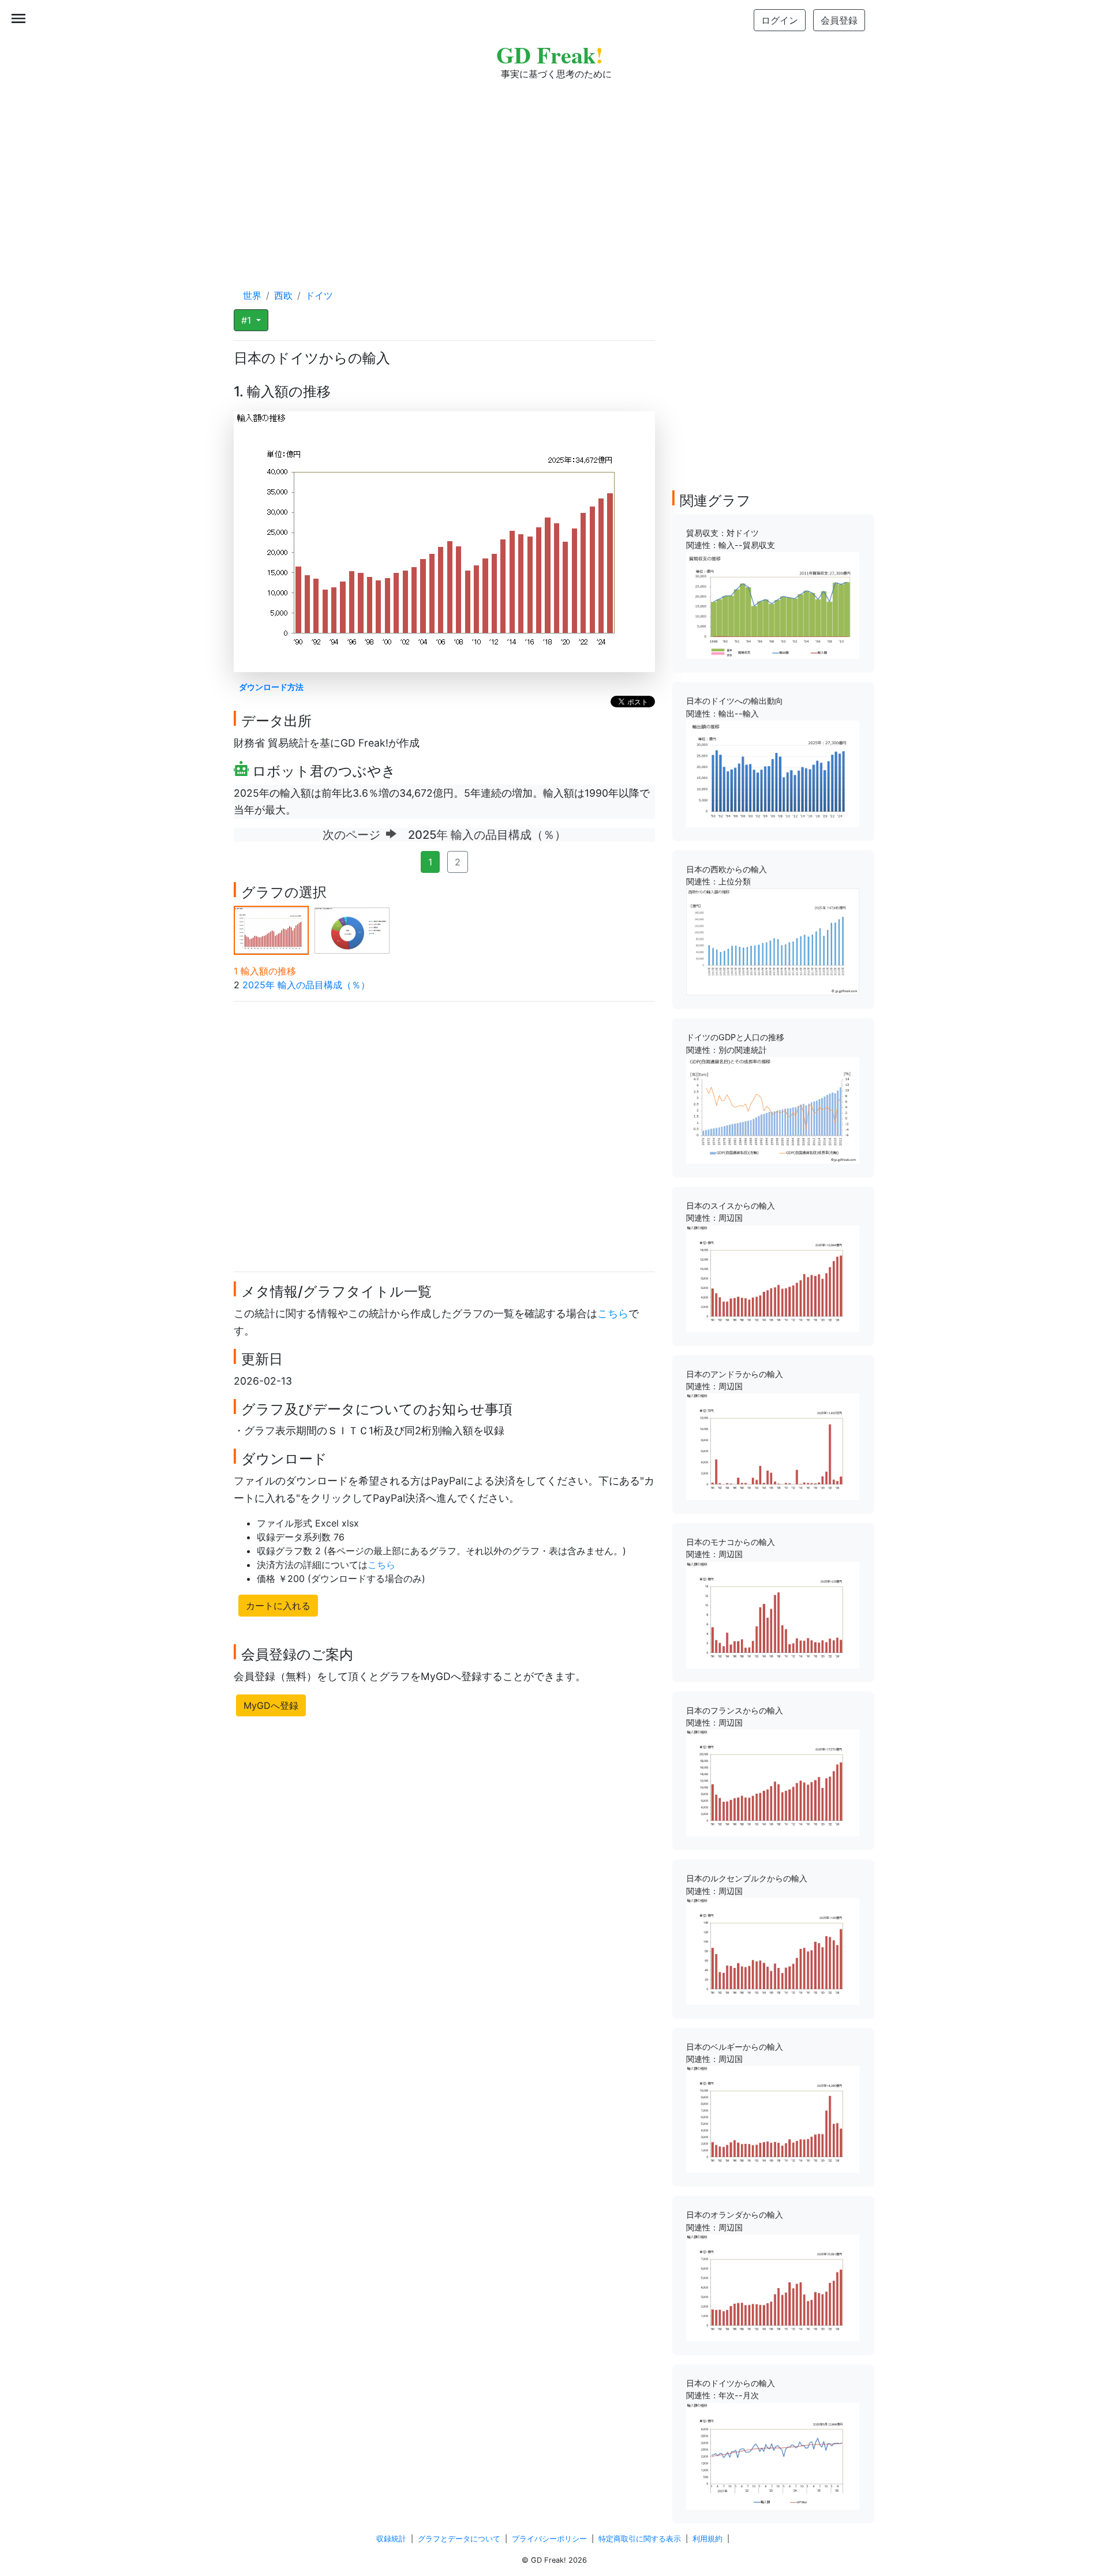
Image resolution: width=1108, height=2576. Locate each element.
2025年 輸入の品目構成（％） (306, 985)
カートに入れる (278, 1606)
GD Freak (550, 55)
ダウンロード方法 (271, 687)
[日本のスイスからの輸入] (773, 1277)
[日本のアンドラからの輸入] (773, 1446)
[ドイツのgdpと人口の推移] (773, 1109)
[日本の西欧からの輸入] (773, 941)
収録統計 (391, 2539)
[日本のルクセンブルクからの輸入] (773, 1951)
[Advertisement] (554, 173)
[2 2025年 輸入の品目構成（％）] (352, 929)
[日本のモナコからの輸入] (773, 1614)
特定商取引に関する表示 (640, 2539)
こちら (613, 1313)
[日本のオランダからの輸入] (773, 2287)
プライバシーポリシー (549, 2539)
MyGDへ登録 (271, 1705)
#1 (248, 320)
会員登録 (839, 20)
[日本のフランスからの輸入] (773, 1782)
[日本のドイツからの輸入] (773, 2455)
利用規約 (708, 2539)
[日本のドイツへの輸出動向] (773, 773)
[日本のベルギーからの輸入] (773, 2118)
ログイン (780, 20)
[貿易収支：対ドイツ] (773, 605)
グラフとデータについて (459, 2539)
